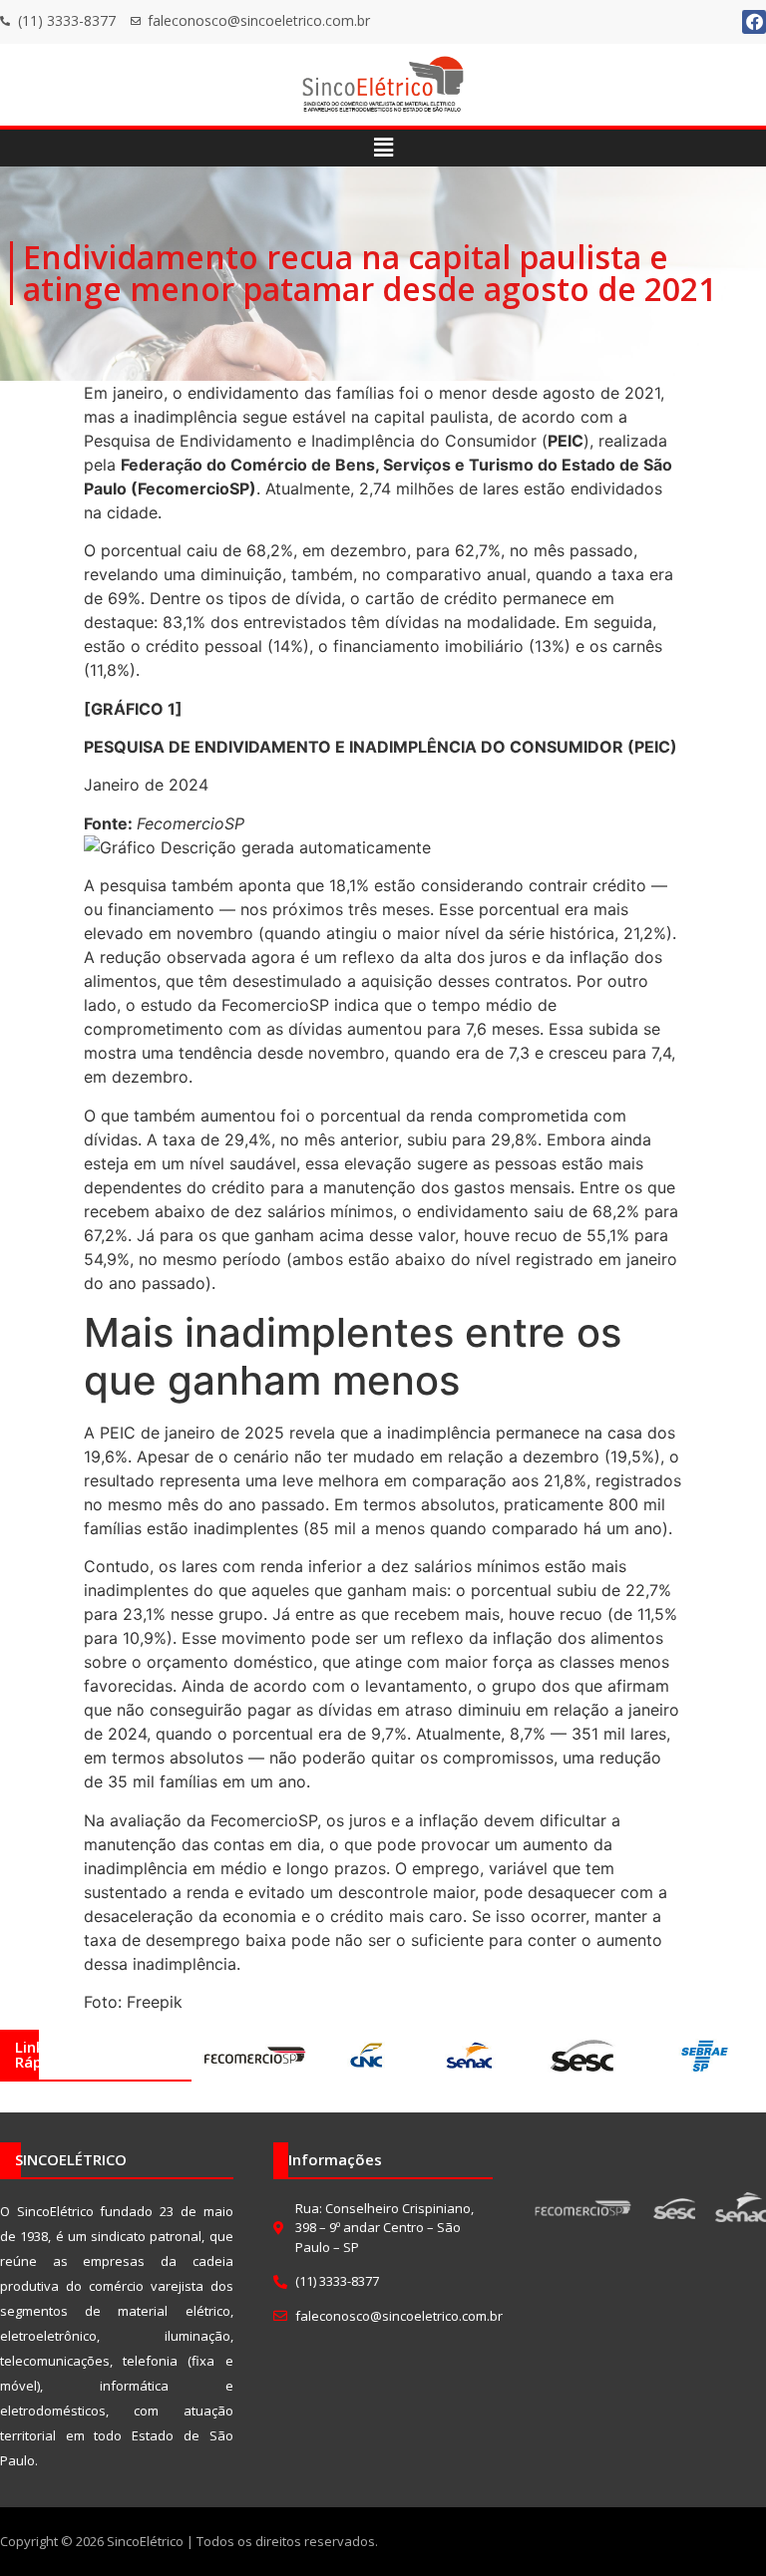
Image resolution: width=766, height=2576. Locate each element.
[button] (383, 148)
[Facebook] (754, 22)
